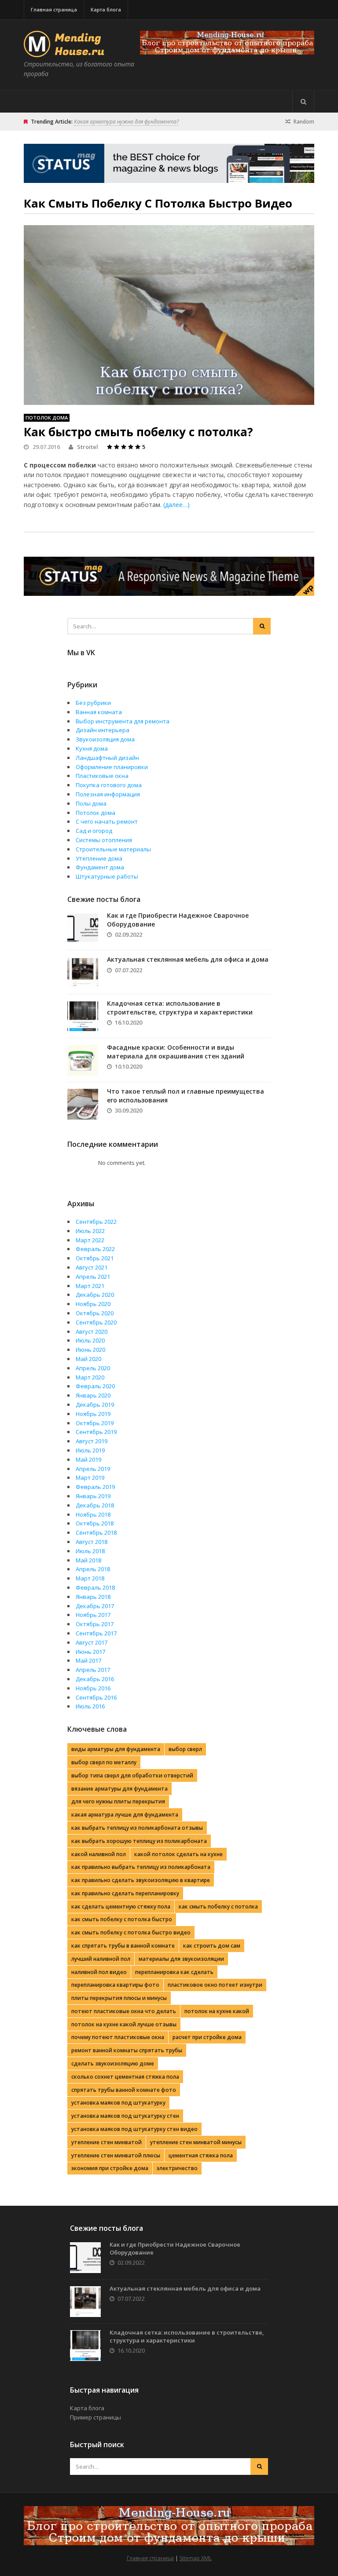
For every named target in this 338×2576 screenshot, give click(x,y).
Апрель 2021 (93, 1277)
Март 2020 (90, 1377)
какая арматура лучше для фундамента (125, 1815)
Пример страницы (96, 2417)
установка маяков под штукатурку (118, 2103)
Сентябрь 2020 (96, 1322)
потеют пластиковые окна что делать (124, 2011)
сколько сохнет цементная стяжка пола (125, 2077)
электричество (177, 2168)
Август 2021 (92, 1267)
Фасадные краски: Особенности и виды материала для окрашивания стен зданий (176, 1052)
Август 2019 (92, 1441)
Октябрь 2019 (95, 1423)
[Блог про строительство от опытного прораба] (66, 52)
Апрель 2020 (93, 1368)
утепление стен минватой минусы (196, 2142)
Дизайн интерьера (103, 730)
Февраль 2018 (95, 1587)
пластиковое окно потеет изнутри (215, 1985)
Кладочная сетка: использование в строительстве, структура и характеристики (180, 1008)
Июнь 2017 (90, 1652)
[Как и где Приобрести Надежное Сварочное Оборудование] (83, 928)
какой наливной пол (99, 1854)
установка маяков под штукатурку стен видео (134, 2129)
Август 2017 (92, 1642)
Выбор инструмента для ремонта (123, 721)
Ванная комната (99, 712)
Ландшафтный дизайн (107, 758)
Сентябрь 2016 (96, 1697)
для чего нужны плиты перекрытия (118, 1801)
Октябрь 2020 (95, 1313)
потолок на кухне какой (217, 2011)
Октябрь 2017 (95, 1624)
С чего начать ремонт (107, 821)
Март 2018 (90, 1578)
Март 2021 (90, 1286)
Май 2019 (88, 1459)
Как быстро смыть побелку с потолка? (138, 432)
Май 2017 (88, 1660)
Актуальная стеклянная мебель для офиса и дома (188, 959)
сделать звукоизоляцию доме (113, 2063)
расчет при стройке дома (207, 2037)
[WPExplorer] (227, 43)
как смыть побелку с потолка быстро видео (131, 1932)
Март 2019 (90, 1478)
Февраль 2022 (95, 1249)
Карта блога (106, 9)
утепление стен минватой (107, 2142)
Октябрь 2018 (95, 1523)
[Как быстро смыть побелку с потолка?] (169, 315)
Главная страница (54, 9)
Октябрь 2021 (95, 1258)
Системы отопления (104, 840)
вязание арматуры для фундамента (119, 1789)
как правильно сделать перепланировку (125, 1893)
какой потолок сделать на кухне (178, 1854)
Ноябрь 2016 (93, 1688)
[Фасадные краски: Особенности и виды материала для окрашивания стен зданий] (83, 1060)
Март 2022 (90, 1240)
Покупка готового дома (109, 785)
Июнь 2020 (90, 1350)
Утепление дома (99, 858)
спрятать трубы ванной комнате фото (124, 2090)
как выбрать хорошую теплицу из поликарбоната (139, 1841)
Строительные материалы (113, 849)
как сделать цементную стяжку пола (121, 1906)
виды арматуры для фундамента (116, 1749)
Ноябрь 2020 (93, 1304)
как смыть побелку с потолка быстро (122, 1919)
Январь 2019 (93, 1496)
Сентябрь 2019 (96, 1432)
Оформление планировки (112, 767)
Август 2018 (92, 1542)
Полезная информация (108, 794)
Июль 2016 (90, 1706)
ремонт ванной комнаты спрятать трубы (127, 2050)
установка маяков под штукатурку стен (125, 2116)
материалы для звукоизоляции (181, 1959)
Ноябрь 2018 (93, 1514)
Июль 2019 (90, 1450)
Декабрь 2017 (95, 1606)
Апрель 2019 (93, 1469)
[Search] (303, 102)
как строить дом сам (212, 1946)
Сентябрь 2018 (96, 1532)
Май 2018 (88, 1560)
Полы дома (91, 803)
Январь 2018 (93, 1597)
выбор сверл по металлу (104, 1762)
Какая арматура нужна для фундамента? (126, 122)
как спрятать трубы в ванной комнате (123, 1946)
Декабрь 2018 (95, 1505)
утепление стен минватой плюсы (116, 2155)
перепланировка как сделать (174, 1972)
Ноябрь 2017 (93, 1615)
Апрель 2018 (93, 1569)
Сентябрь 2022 (96, 1222)
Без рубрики (93, 703)
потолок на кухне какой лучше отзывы (124, 2024)
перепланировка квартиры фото (115, 1985)
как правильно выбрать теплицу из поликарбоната (141, 1867)
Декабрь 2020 (95, 1295)
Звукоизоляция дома (105, 739)
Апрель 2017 (93, 1670)
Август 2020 (92, 1332)
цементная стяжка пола (201, 2155)
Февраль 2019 (95, 1487)
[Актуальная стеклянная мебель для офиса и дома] (83, 972)
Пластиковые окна (102, 776)
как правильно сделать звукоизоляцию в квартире (141, 1880)
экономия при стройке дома (110, 2168)
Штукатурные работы (107, 876)
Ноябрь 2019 (93, 1414)
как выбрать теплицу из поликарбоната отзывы (137, 1828)
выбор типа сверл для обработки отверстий (132, 1775)
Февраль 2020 (95, 1386)
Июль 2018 (90, 1551)
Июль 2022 (90, 1231)
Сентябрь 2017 (96, 1633)
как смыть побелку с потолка (218, 1906)
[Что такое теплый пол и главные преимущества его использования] (83, 1104)
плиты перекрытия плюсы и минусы (119, 1998)
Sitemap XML (196, 2558)
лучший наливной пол (101, 1959)
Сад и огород (94, 831)
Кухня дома (92, 748)
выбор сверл (185, 1749)
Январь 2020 (93, 1395)
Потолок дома (47, 418)
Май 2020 (88, 1359)
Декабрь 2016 (95, 1679)
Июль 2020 (90, 1340)
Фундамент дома (100, 867)
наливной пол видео (99, 1972)
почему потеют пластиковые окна (118, 2037)
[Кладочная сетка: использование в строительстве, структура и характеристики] (83, 1016)
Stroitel (88, 447)
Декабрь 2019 (95, 1405)
